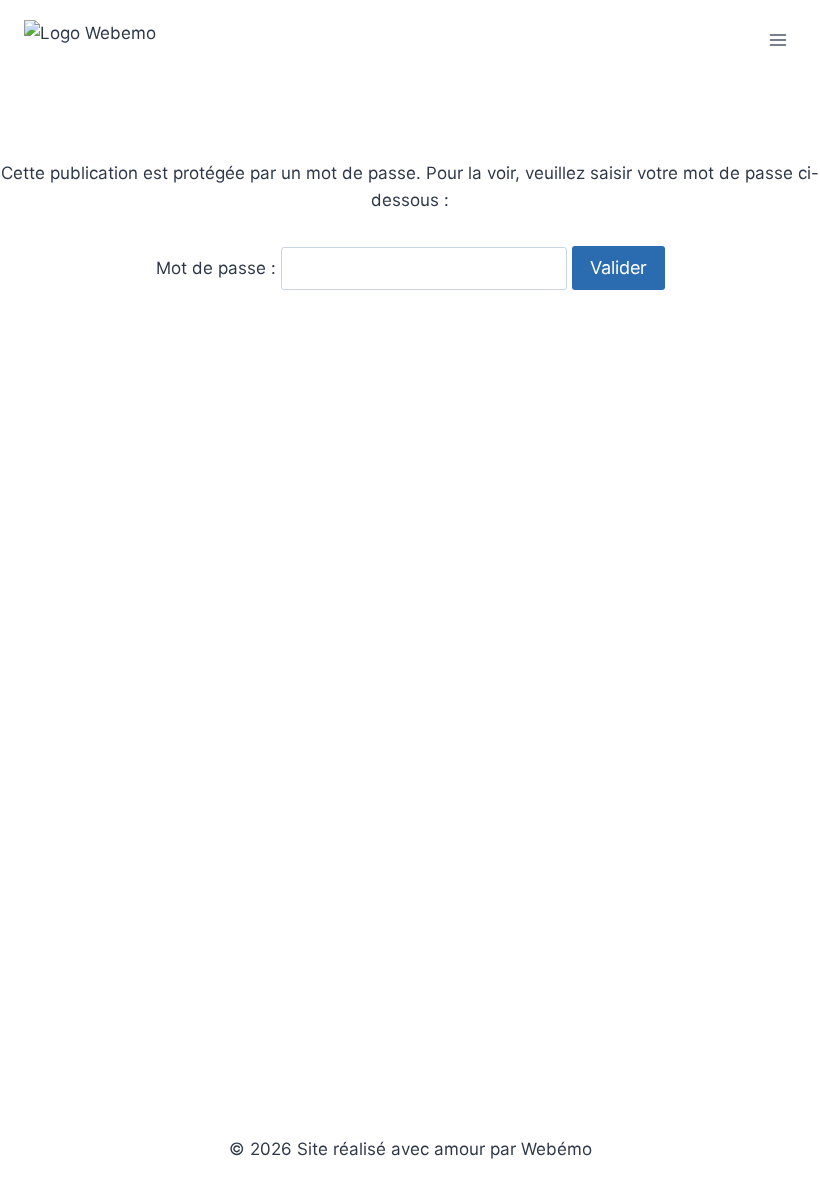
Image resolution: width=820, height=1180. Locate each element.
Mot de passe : (218, 268)
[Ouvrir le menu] (777, 39)
